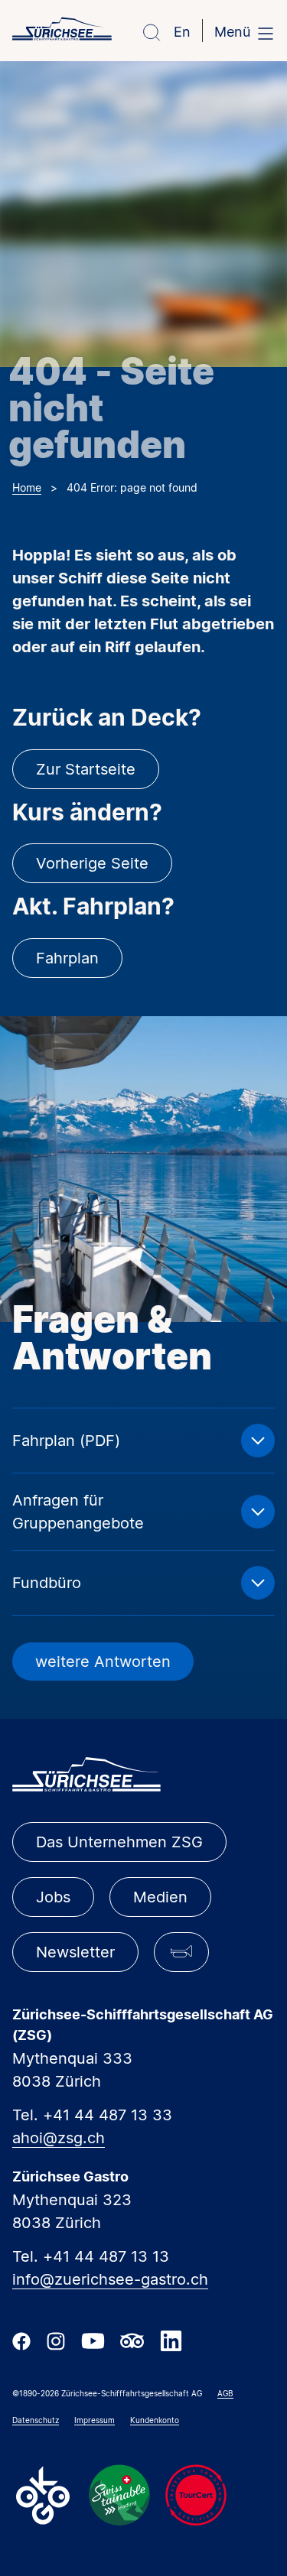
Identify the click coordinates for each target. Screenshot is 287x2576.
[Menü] (266, 33)
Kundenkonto (155, 2420)
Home (27, 487)
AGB (225, 2393)
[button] (181, 1952)
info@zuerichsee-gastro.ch (110, 2279)
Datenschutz (36, 2420)
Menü (232, 32)
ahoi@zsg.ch (59, 2138)
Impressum (95, 2420)
